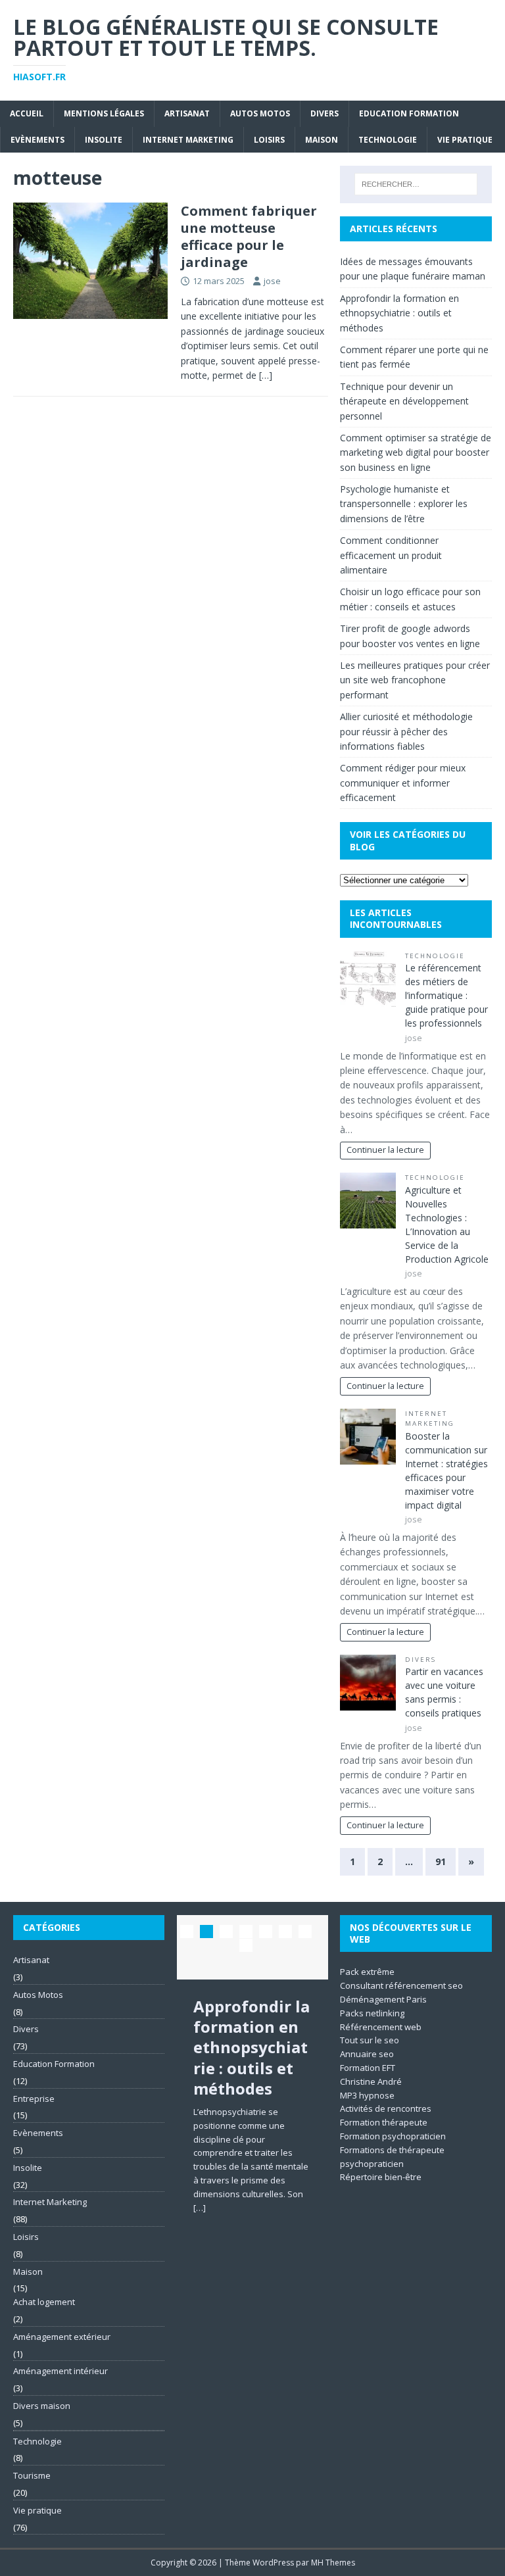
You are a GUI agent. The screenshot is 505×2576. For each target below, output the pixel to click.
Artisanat (187, 113)
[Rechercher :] (416, 184)
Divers (325, 113)
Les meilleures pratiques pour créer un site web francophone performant (415, 680)
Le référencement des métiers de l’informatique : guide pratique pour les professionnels (446, 995)
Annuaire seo (367, 2054)
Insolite (104, 140)
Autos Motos (260, 113)
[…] (266, 375)
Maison (322, 140)
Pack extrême (367, 1972)
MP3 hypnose (367, 2095)
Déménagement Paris (383, 1999)
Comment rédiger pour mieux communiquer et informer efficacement (403, 783)
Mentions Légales (104, 113)
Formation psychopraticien (393, 2136)
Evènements (37, 140)
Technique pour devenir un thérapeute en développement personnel (404, 401)
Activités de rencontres (386, 2108)
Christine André (371, 2081)
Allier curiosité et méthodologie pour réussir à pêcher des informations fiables (406, 731)
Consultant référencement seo (401, 1985)
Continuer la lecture (385, 1150)
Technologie (388, 140)
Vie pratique (465, 140)
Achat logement (44, 2302)
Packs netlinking (372, 2013)
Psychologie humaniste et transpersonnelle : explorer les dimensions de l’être (404, 504)
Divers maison (42, 2406)
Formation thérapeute (384, 2122)
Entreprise (34, 2099)
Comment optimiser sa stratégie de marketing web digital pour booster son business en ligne (416, 452)
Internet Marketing (188, 140)
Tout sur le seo (370, 2040)
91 (441, 1861)
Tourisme (32, 2475)
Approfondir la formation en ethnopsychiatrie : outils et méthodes (399, 313)
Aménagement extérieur (62, 2337)
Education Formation (409, 113)
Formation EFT (368, 2068)
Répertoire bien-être (381, 2177)
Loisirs (269, 140)
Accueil (27, 113)
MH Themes (333, 2563)
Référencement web (381, 2027)
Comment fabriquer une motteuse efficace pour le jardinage (249, 236)
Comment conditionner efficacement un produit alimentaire (391, 555)
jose (272, 281)
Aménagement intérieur (60, 2371)
